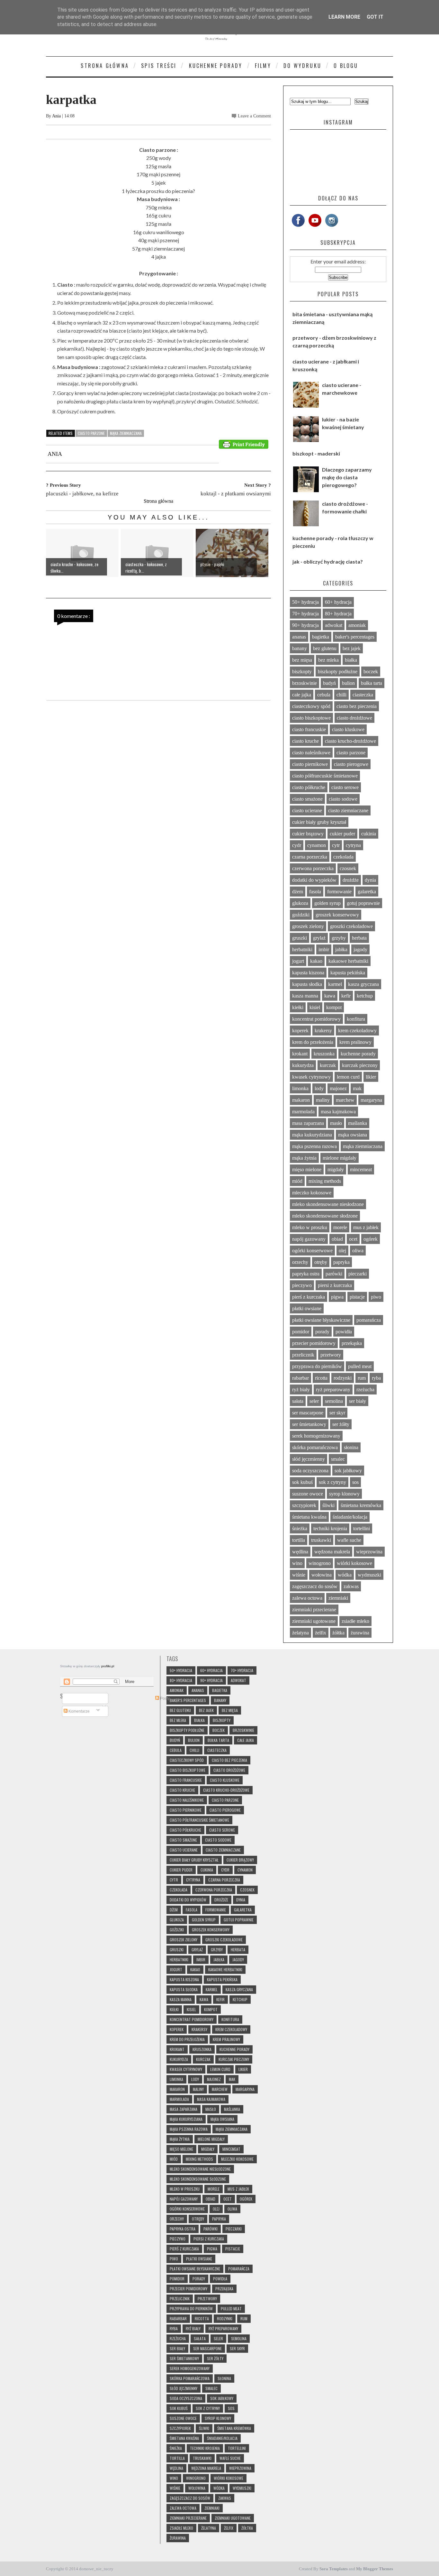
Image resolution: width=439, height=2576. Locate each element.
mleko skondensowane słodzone (325, 1216)
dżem (298, 892)
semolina (334, 1401)
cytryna (353, 845)
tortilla (299, 1540)
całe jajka (302, 695)
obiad (337, 1239)
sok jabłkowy (348, 1471)
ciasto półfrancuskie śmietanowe (325, 776)
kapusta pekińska (348, 973)
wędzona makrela (332, 1552)
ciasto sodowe (343, 799)
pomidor (301, 1332)
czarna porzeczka (310, 857)
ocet (353, 1239)
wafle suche (349, 1540)
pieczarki (358, 1274)
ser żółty (341, 1424)
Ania (57, 116)
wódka (345, 1575)
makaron (301, 1100)
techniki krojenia (330, 1528)
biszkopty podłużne (338, 672)
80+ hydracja (338, 614)
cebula (324, 695)
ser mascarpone (308, 1413)
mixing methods (325, 1181)
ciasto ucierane (307, 810)
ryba (376, 1378)
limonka (300, 1088)
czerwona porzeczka (313, 868)
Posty (164, 1698)
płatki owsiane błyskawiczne (321, 1320)
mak (357, 1088)
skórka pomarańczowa (315, 1447)
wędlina (300, 1552)
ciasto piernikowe (310, 764)
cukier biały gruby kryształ (319, 822)
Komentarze (79, 1711)
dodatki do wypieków (314, 880)
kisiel (315, 1007)
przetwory (331, 1355)
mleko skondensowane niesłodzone (328, 1204)
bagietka (321, 637)
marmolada (303, 1112)
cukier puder (342, 834)
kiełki (298, 1007)
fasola (315, 892)
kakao (316, 961)
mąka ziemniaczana (126, 433)
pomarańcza (369, 1320)
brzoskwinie (305, 683)
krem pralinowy (355, 1042)
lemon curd (348, 1077)
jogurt (298, 961)
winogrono (320, 1563)
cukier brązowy (308, 834)
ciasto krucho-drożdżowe (350, 741)
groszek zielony (308, 926)
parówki (334, 1274)
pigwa (337, 1297)
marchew (345, 1100)
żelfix (321, 1633)
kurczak (328, 1065)
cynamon (317, 845)
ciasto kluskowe (348, 729)
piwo (376, 1297)
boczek (371, 672)
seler (314, 1401)
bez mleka (328, 660)
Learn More (344, 17)
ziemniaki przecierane (314, 1610)
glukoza (300, 903)
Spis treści (159, 66)
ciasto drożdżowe (354, 718)
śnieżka (300, 1528)
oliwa (358, 1251)
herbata (359, 938)
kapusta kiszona (308, 973)
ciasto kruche (305, 741)
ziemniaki (338, 1598)
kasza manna (305, 996)
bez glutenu (325, 648)
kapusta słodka (307, 984)
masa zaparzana (308, 1123)
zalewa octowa (307, 1598)
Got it (375, 17)
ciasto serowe (345, 787)
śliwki (328, 1505)
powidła (344, 1332)
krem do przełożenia (313, 1042)
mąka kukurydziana (312, 1135)
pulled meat (360, 1366)
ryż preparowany (333, 1389)
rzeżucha (365, 1389)
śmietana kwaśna (309, 1517)
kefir (346, 996)
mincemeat (361, 1169)
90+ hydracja (305, 625)
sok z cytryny (332, 1482)
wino (297, 1563)
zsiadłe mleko (355, 1621)
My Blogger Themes (375, 2569)
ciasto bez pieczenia (357, 706)
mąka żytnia (304, 1158)
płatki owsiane (307, 1308)
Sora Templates (334, 2569)
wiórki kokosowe (354, 1563)
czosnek (348, 868)
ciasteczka (363, 695)
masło (336, 1123)
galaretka (367, 892)
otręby (321, 1262)
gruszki (300, 938)
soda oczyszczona (310, 1471)
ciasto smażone (307, 799)
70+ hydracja (305, 614)
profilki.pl (108, 1666)
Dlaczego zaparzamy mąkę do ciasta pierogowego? (347, 477)
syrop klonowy (344, 1494)
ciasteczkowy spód (311, 706)
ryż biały (301, 1389)
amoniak (357, 625)
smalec (338, 1459)
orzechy (300, 1262)
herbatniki (302, 949)
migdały (336, 1169)
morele (340, 1227)
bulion (348, 683)
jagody (360, 949)
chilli (341, 695)
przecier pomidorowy (314, 1343)
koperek (300, 1030)
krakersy (323, 1030)
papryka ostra (306, 1274)
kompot (334, 1007)
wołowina (322, 1575)
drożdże (351, 880)
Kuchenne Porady (216, 66)
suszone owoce (308, 1494)
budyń (329, 683)
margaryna (371, 1100)
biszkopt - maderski (316, 453)
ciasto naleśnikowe (311, 753)
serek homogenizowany (316, 1436)
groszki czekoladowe (351, 926)
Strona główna (105, 66)
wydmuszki (369, 1575)
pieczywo (302, 1285)
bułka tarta (372, 683)
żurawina (360, 1633)
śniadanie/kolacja (350, 1517)
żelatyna (300, 1633)
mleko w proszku (310, 1227)
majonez (338, 1088)
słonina (351, 1447)
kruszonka (324, 1054)
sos (355, 1482)
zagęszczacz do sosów (315, 1586)
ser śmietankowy (309, 1424)
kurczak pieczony (360, 1065)
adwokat (334, 625)
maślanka (358, 1123)
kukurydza (303, 1065)
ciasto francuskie (309, 729)
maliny (323, 1100)
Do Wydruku (302, 66)
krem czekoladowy (357, 1030)
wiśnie (299, 1575)
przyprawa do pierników (317, 1366)
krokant (300, 1054)
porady (322, 1332)
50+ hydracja (305, 602)
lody (319, 1088)
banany (300, 648)
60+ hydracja (338, 602)
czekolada (343, 857)
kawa (330, 996)
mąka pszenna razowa (314, 1146)
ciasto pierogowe (351, 764)
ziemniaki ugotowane (314, 1621)
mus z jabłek (366, 1227)
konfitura (356, 1019)
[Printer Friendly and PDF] (244, 444)
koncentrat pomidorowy (316, 1019)
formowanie (339, 892)
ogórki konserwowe (312, 1251)
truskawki (321, 1540)
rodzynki (343, 1378)
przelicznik (303, 1355)
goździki (301, 915)
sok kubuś (302, 1482)
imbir (324, 949)
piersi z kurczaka (335, 1285)
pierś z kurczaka (309, 1297)
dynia (370, 880)
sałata (298, 1401)
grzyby (339, 938)
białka (351, 660)
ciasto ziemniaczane (348, 810)
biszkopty (302, 672)
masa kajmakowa (338, 1112)
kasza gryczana (363, 984)
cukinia (369, 834)
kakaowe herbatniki (348, 961)
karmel (335, 984)
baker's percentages (355, 637)
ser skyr (337, 1413)
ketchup (365, 996)
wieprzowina (369, 1552)
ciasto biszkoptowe (311, 718)
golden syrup (327, 903)
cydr (297, 845)
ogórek (371, 1239)
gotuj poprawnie (363, 903)
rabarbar (300, 1378)
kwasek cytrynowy (311, 1077)
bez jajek (352, 648)
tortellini (362, 1528)
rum (362, 1378)
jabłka (341, 949)
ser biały (358, 1401)
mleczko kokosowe (312, 1193)
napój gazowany (309, 1239)
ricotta (321, 1378)
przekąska (352, 1343)
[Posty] (85, 1698)
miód (297, 1181)
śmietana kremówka (361, 1505)
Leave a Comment (254, 116)
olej (342, 1251)
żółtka (338, 1633)
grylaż (319, 938)
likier (371, 1077)
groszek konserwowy (337, 915)
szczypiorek (304, 1505)
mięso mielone (307, 1169)
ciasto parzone (91, 433)
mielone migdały (340, 1158)
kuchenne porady (358, 1054)
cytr (336, 845)
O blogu (346, 66)
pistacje (357, 1297)
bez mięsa (302, 660)
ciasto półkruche (309, 787)
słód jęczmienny (309, 1459)
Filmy (263, 66)
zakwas (351, 1586)
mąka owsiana (353, 1135)
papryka (341, 1262)
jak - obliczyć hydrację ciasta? (328, 561)
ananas (299, 637)
